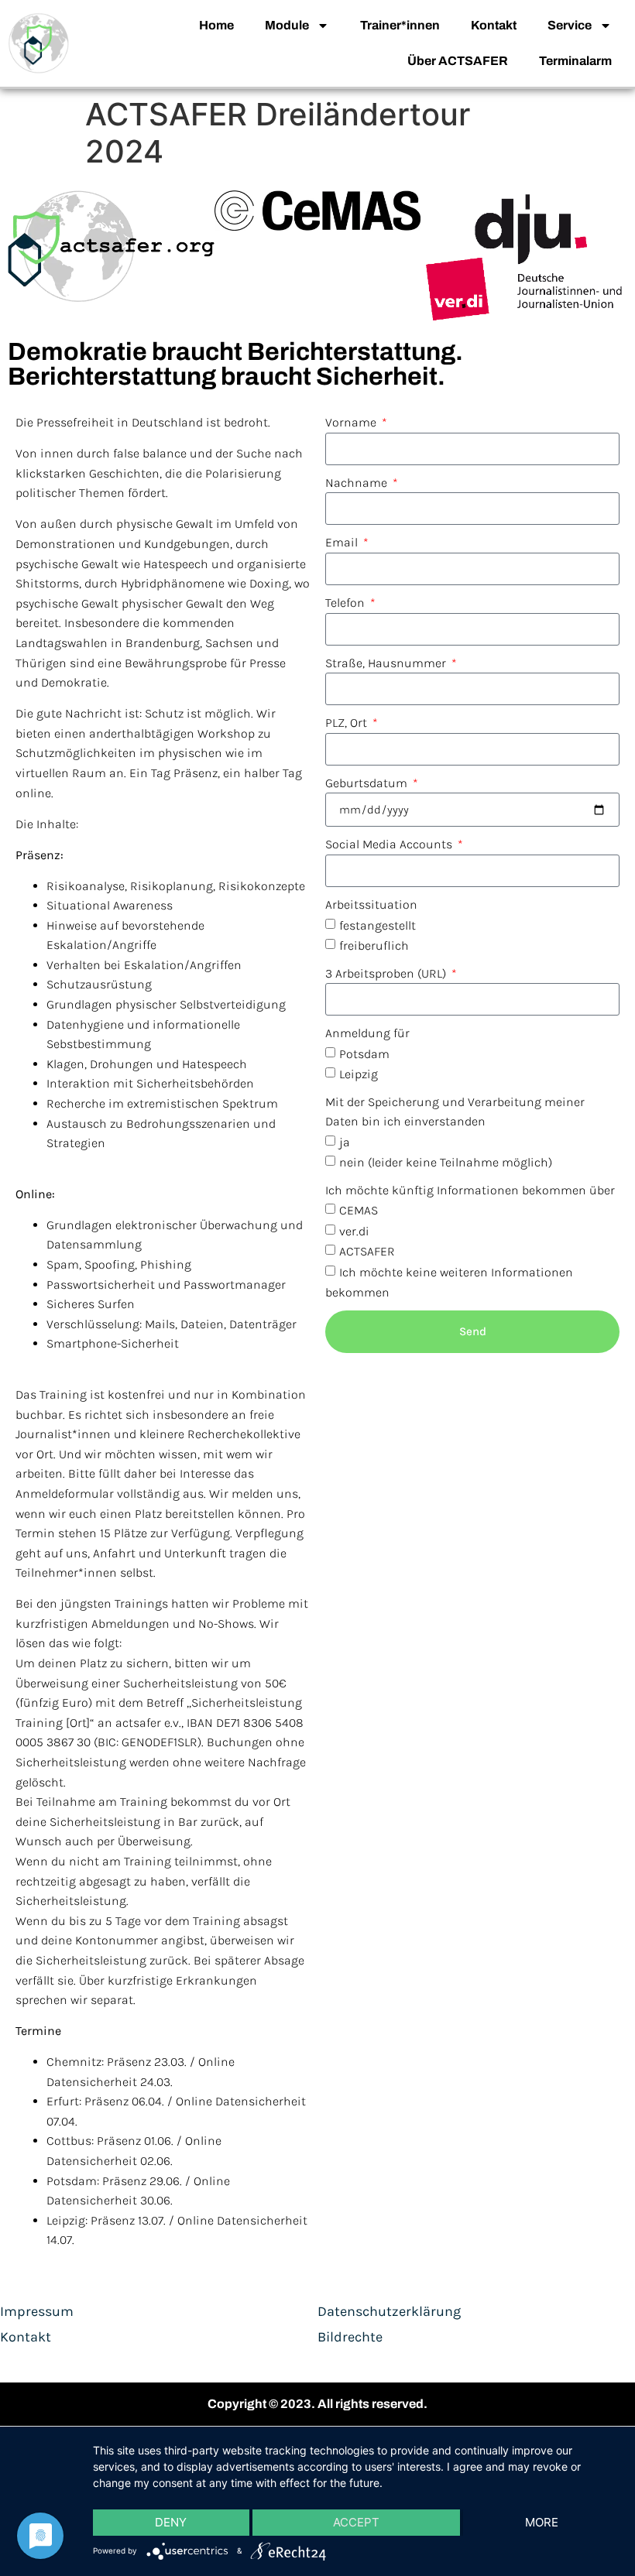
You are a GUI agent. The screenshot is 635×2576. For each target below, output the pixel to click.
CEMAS (359, 1210)
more (542, 2522)
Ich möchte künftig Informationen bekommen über (470, 1190)
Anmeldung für (367, 1033)
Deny (171, 2522)
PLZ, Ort (348, 723)
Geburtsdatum (368, 783)
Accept (356, 2522)
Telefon (347, 603)
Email (343, 542)
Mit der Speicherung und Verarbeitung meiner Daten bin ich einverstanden (455, 1112)
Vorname (352, 422)
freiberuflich (374, 945)
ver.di (354, 1231)
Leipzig (359, 1074)
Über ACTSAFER (458, 61)
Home (216, 25)
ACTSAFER (367, 1251)
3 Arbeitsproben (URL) (387, 973)
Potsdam (364, 1054)
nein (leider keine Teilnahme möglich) (446, 1162)
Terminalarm (575, 61)
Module (287, 25)
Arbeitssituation (371, 904)
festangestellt (378, 925)
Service (570, 25)
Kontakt (494, 25)
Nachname (358, 483)
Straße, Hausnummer (387, 663)
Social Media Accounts (390, 844)
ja (345, 1142)
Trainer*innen (400, 25)
